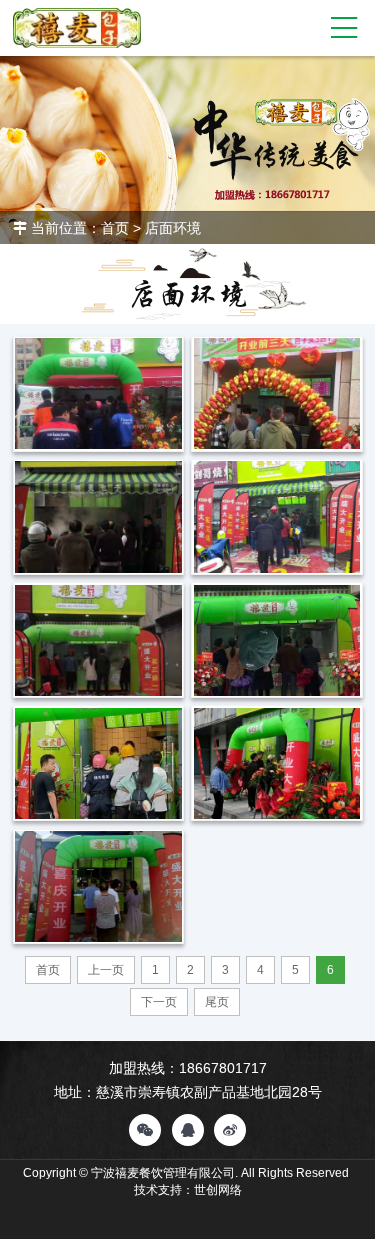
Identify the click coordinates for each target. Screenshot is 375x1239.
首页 (115, 228)
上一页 (106, 970)
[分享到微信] (145, 1130)
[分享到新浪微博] (230, 1130)
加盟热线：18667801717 (188, 1068)
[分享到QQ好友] (188, 1130)
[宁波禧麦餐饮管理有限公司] (77, 28)
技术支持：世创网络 (188, 1190)
